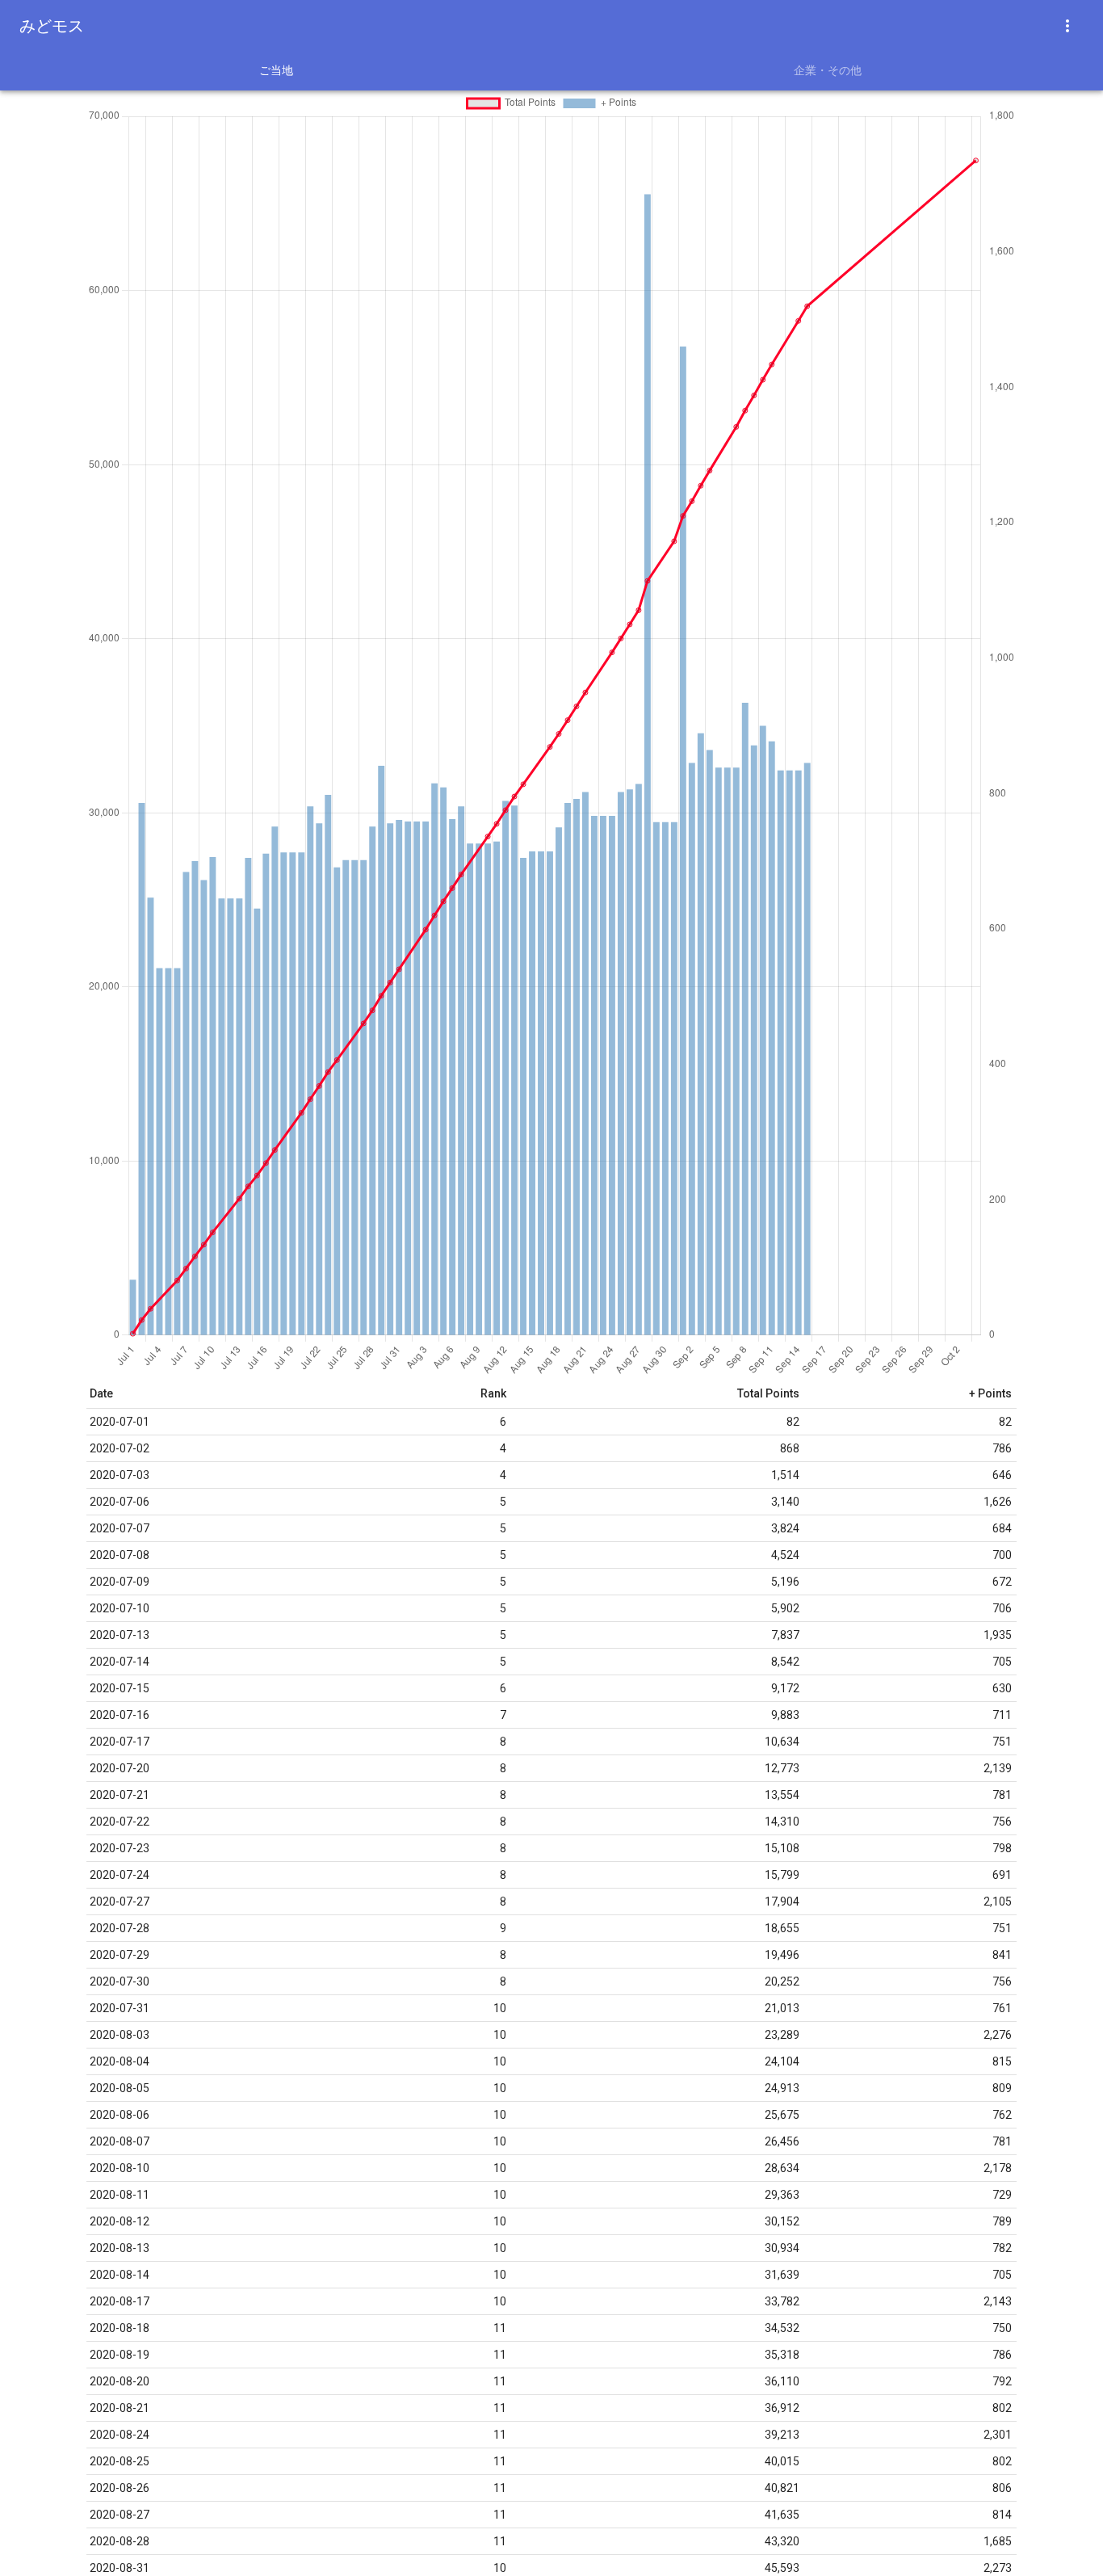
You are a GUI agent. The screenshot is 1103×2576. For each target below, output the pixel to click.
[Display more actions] (1067, 26)
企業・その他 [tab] (828, 70)
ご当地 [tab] (276, 70)
